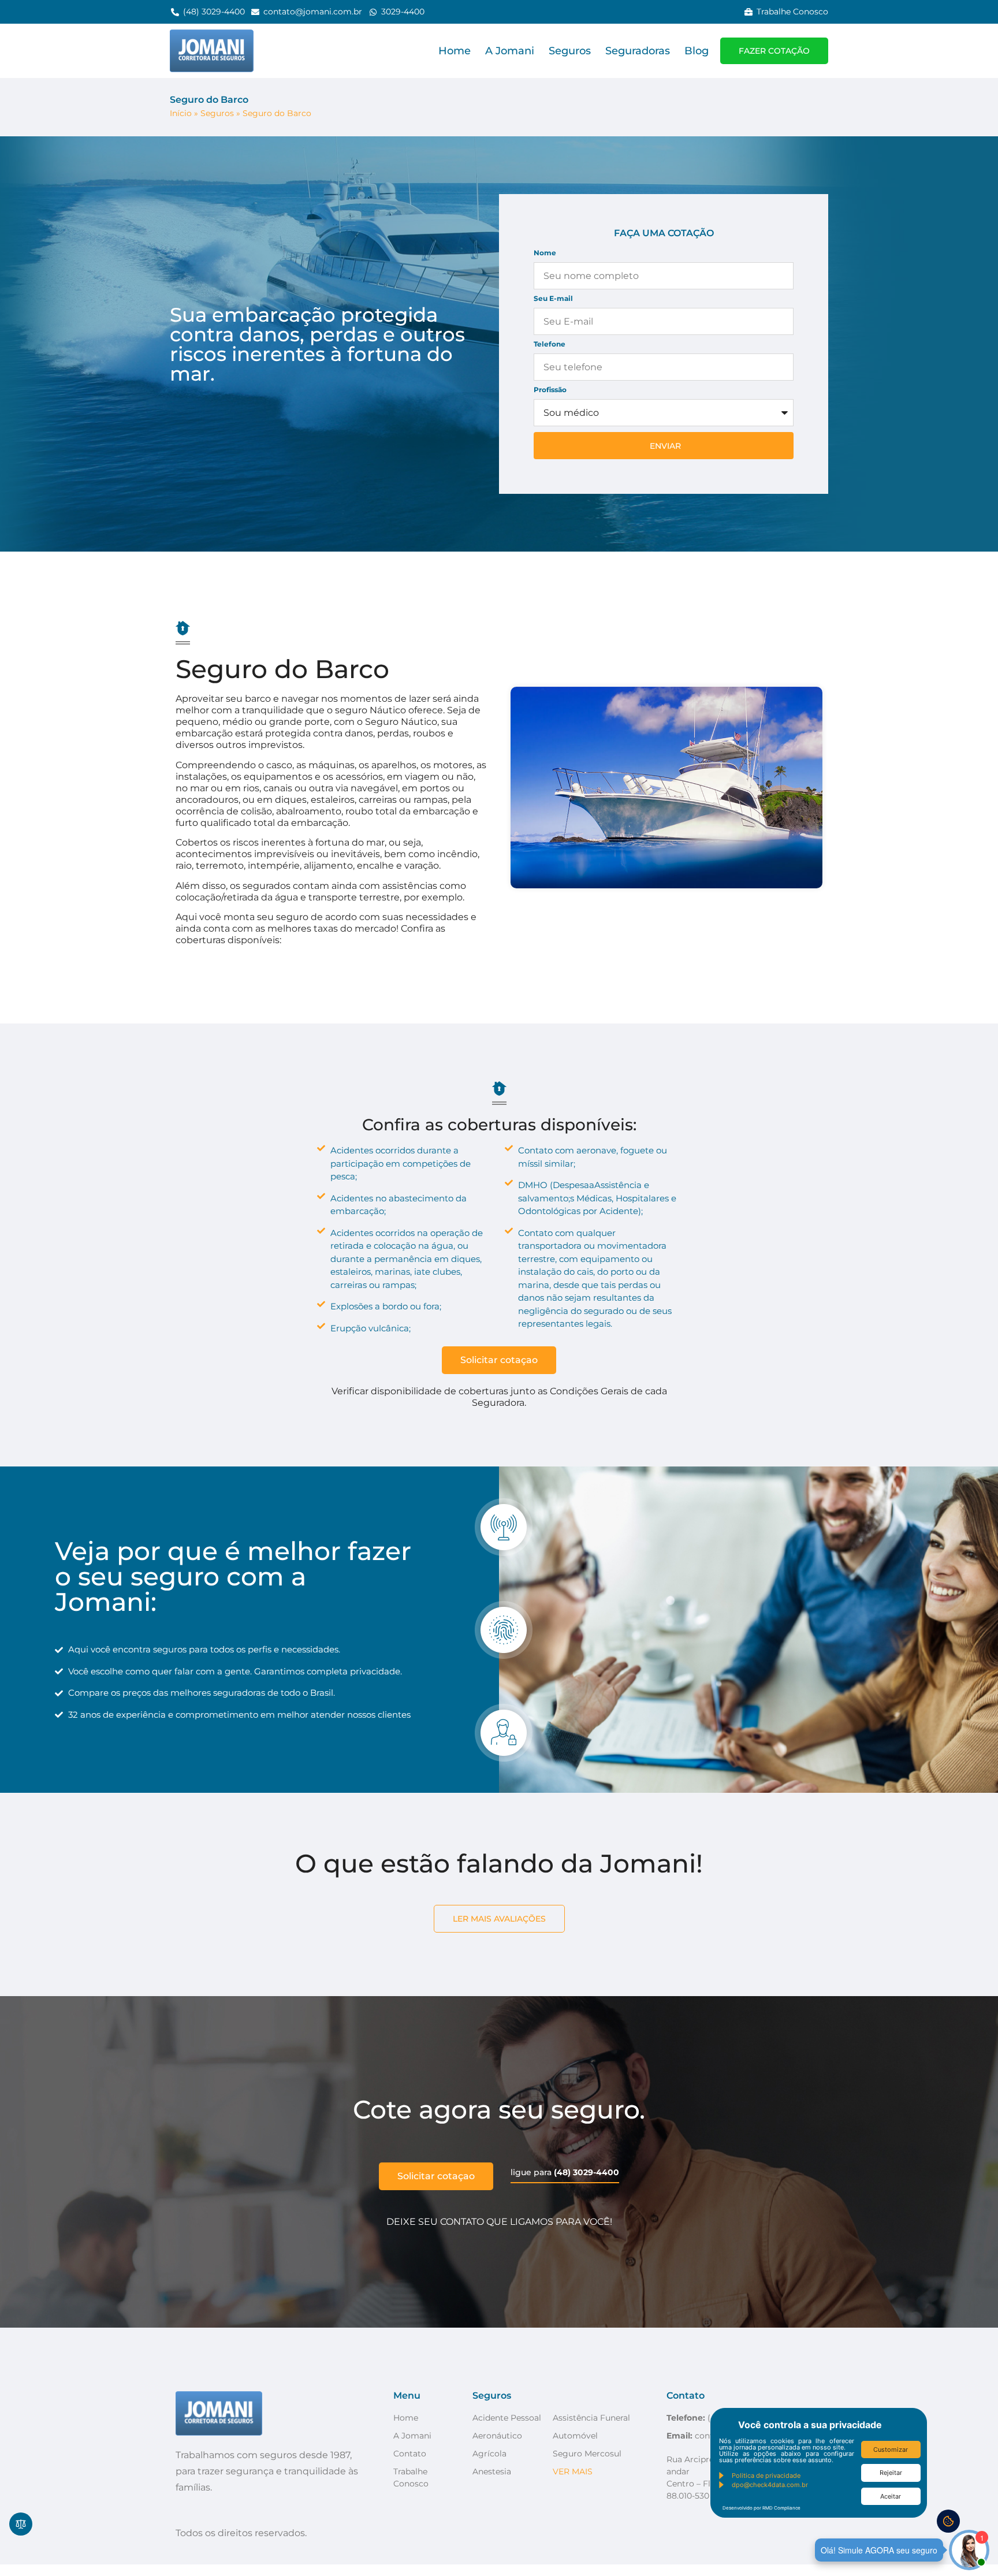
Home (455, 51)
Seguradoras (638, 51)
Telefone (550, 345)
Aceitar (891, 2496)
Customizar (891, 2450)
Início (181, 113)
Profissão (550, 390)
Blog (697, 51)
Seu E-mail (553, 299)
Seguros (570, 51)
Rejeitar (891, 2473)
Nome (545, 253)
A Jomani (510, 51)
